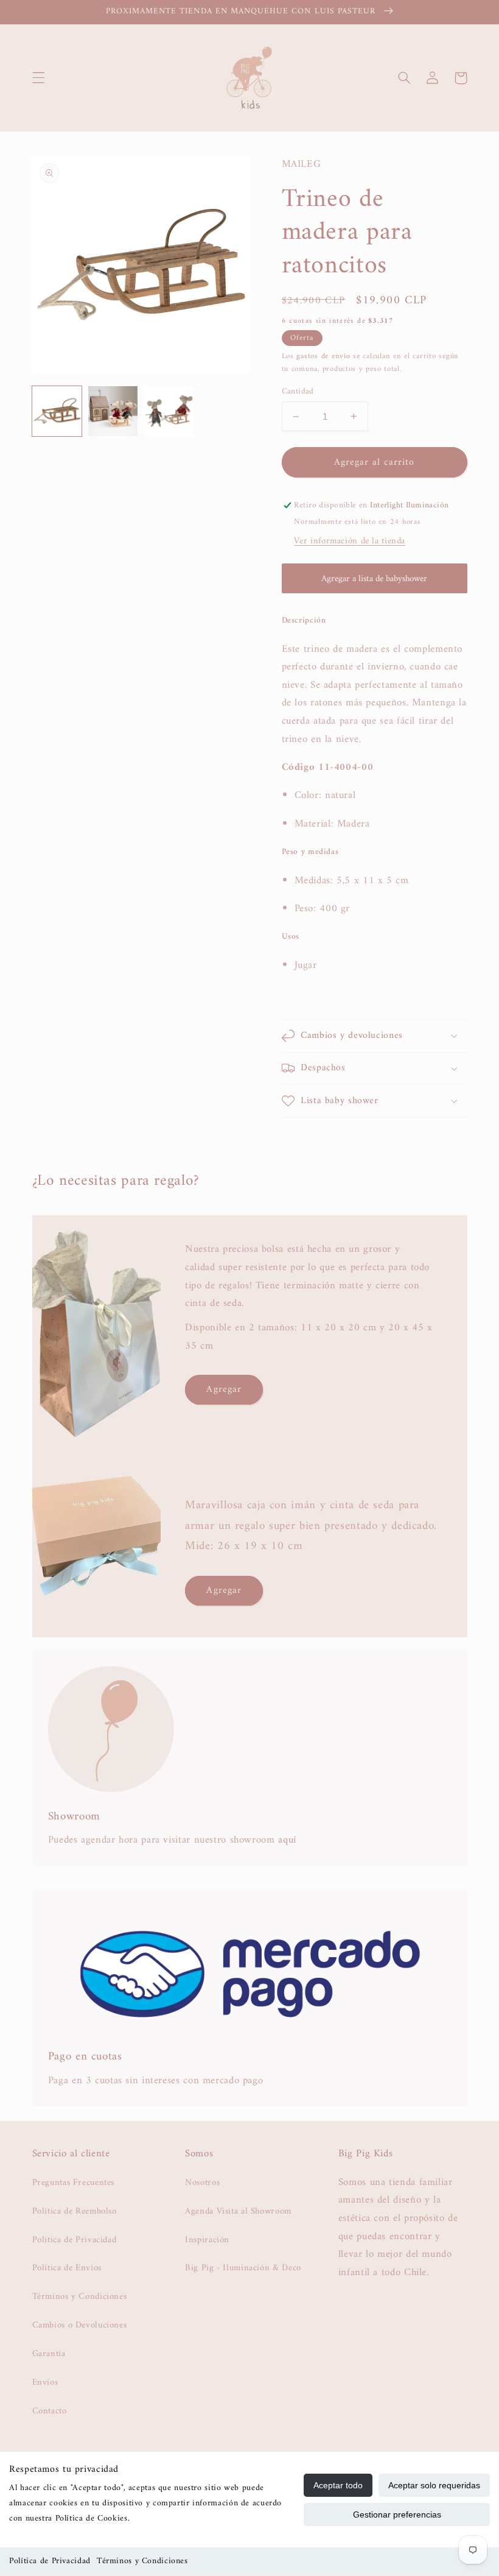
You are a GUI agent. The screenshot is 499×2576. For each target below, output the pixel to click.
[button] (38, 78)
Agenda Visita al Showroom (238, 2211)
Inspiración (207, 2240)
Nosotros (202, 2183)
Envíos (45, 2382)
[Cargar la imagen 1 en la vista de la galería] (57, 411)
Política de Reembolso (75, 2211)
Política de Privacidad (50, 2561)
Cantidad (298, 392)
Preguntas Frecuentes (74, 2183)
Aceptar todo (338, 2485)
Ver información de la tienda (350, 541)
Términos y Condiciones (142, 2561)
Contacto (50, 2411)
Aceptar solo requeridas (434, 2485)
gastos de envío (323, 356)
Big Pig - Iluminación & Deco (243, 2268)
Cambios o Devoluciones (80, 2325)
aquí (287, 1840)
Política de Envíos (67, 2268)
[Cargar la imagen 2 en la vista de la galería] (113, 411)
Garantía (49, 2354)
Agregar (224, 1389)
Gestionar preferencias (397, 2514)
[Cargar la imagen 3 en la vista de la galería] (169, 411)
